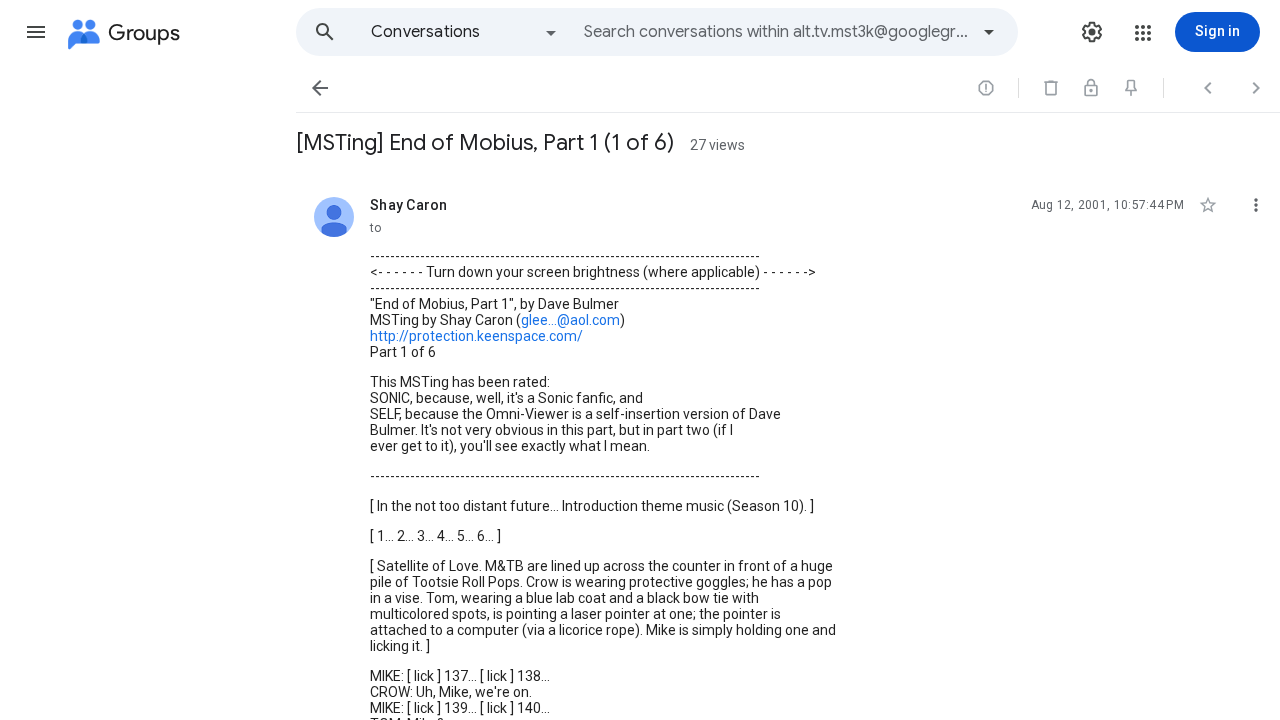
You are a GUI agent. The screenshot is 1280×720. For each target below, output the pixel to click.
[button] (36, 32)
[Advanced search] (989, 32)
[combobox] (776, 32)
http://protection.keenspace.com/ (476, 336)
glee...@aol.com (570, 320)
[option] (465, 32)
